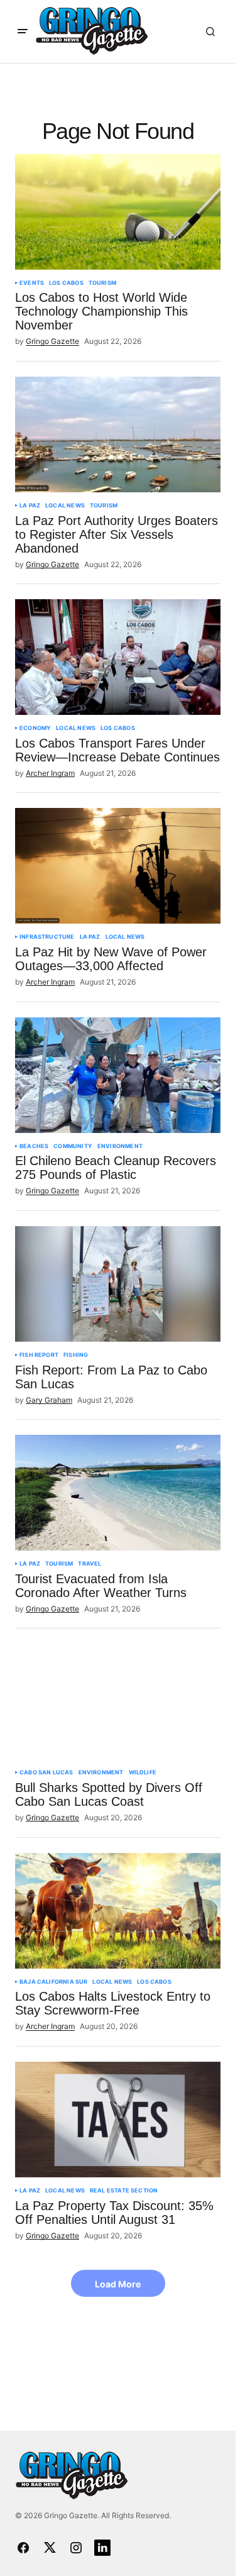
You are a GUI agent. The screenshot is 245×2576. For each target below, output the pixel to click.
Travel (90, 1564)
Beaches (34, 1146)
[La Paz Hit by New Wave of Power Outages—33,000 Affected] (118, 866)
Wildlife (143, 1772)
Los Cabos (66, 283)
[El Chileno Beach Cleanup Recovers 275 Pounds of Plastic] (118, 1075)
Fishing (76, 1355)
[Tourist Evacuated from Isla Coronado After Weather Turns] (118, 1493)
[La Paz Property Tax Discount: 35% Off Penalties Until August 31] (118, 2120)
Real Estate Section (124, 2191)
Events (32, 283)
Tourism (102, 283)
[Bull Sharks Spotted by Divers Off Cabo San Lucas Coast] (118, 1701)
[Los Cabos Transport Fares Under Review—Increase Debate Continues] (118, 657)
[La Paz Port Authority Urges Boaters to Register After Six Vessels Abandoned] (118, 434)
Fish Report (39, 1355)
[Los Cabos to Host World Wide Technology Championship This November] (118, 212)
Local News (65, 506)
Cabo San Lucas (46, 1772)
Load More (118, 2284)
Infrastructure (47, 937)
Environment (120, 1146)
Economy (35, 728)
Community (73, 1146)
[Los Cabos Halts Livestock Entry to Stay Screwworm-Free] (118, 1911)
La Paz (30, 506)
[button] (23, 31)
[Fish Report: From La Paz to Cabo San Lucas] (118, 1284)
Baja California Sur (53, 1982)
